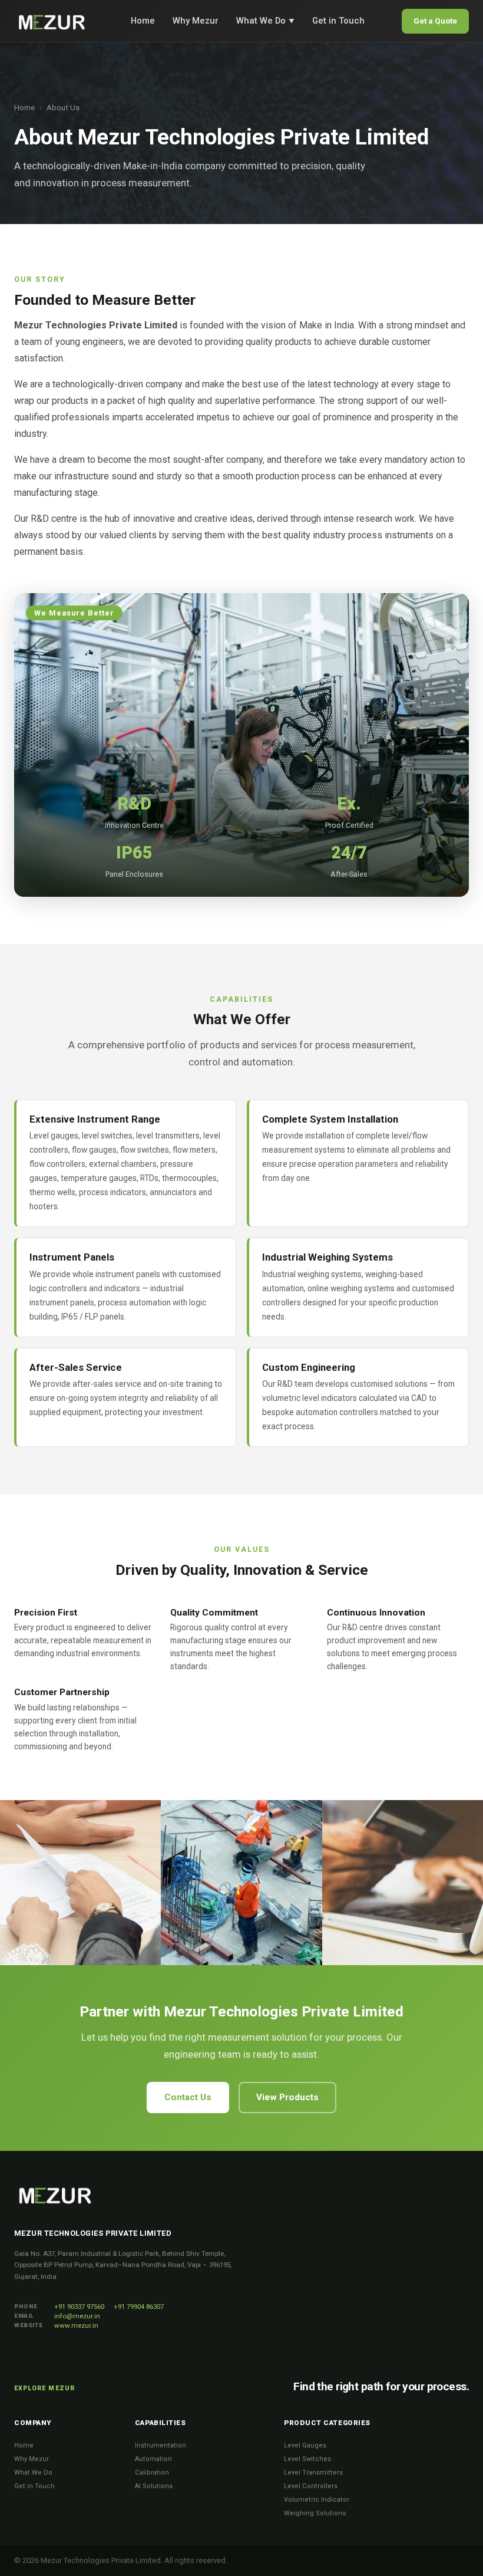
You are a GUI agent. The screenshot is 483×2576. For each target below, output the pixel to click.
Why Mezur (196, 21)
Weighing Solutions (315, 2513)
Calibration (152, 2473)
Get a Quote (435, 21)
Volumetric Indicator (317, 2500)
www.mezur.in (76, 2325)
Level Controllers (311, 2486)
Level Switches (307, 2459)
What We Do (265, 21)
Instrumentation (161, 2445)
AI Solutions (154, 2486)
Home (143, 21)
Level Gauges (305, 2445)
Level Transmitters (313, 2473)
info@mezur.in (77, 2316)
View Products (287, 2097)
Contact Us (188, 2097)
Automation (153, 2459)
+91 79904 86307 (139, 2307)
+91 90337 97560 (79, 2307)
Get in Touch (338, 21)
